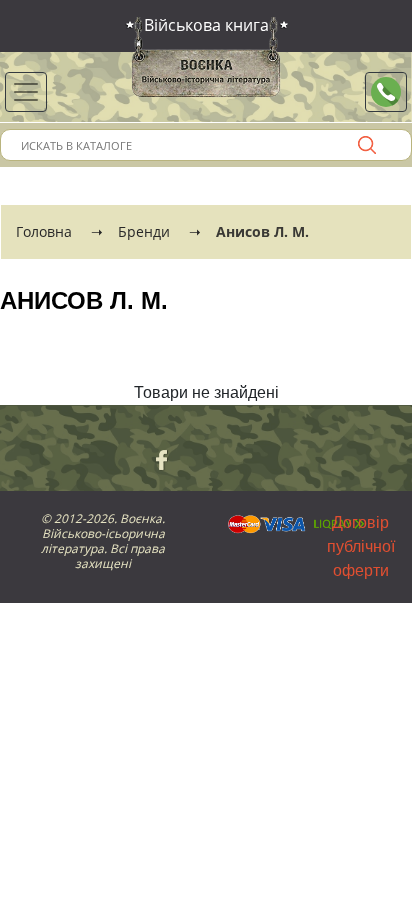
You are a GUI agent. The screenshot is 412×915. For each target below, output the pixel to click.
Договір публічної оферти (361, 546)
